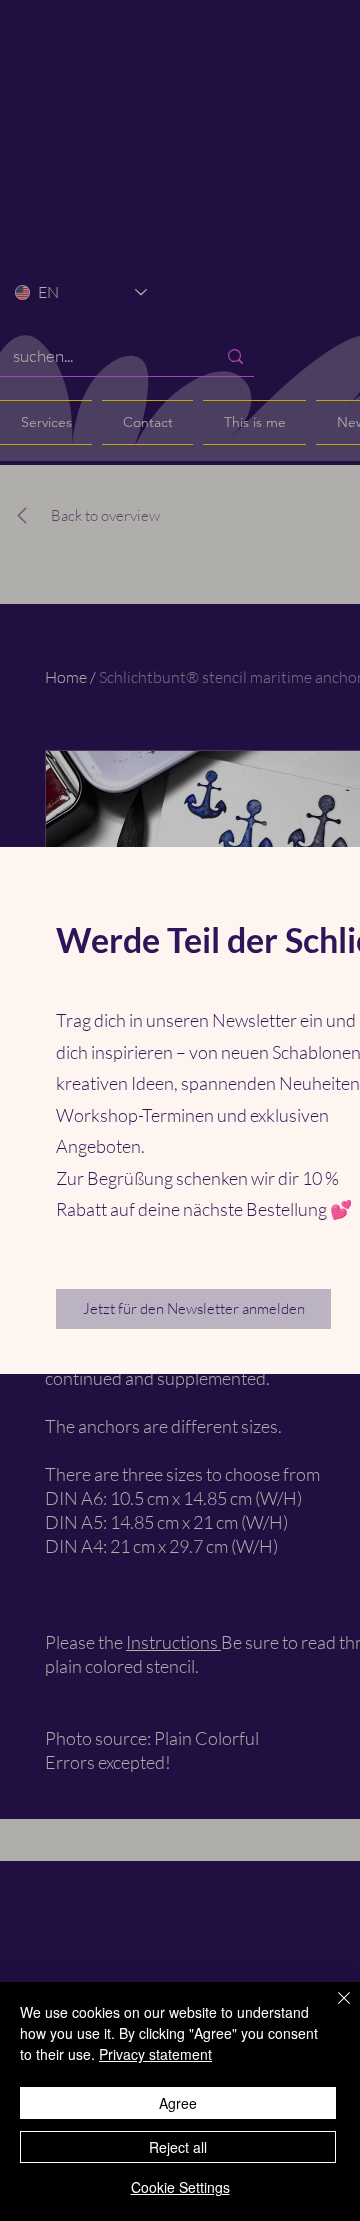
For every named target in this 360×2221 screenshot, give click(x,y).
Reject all (178, 2147)
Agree (178, 2103)
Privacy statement (155, 2054)
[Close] (332, 2010)
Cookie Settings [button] (180, 2187)
